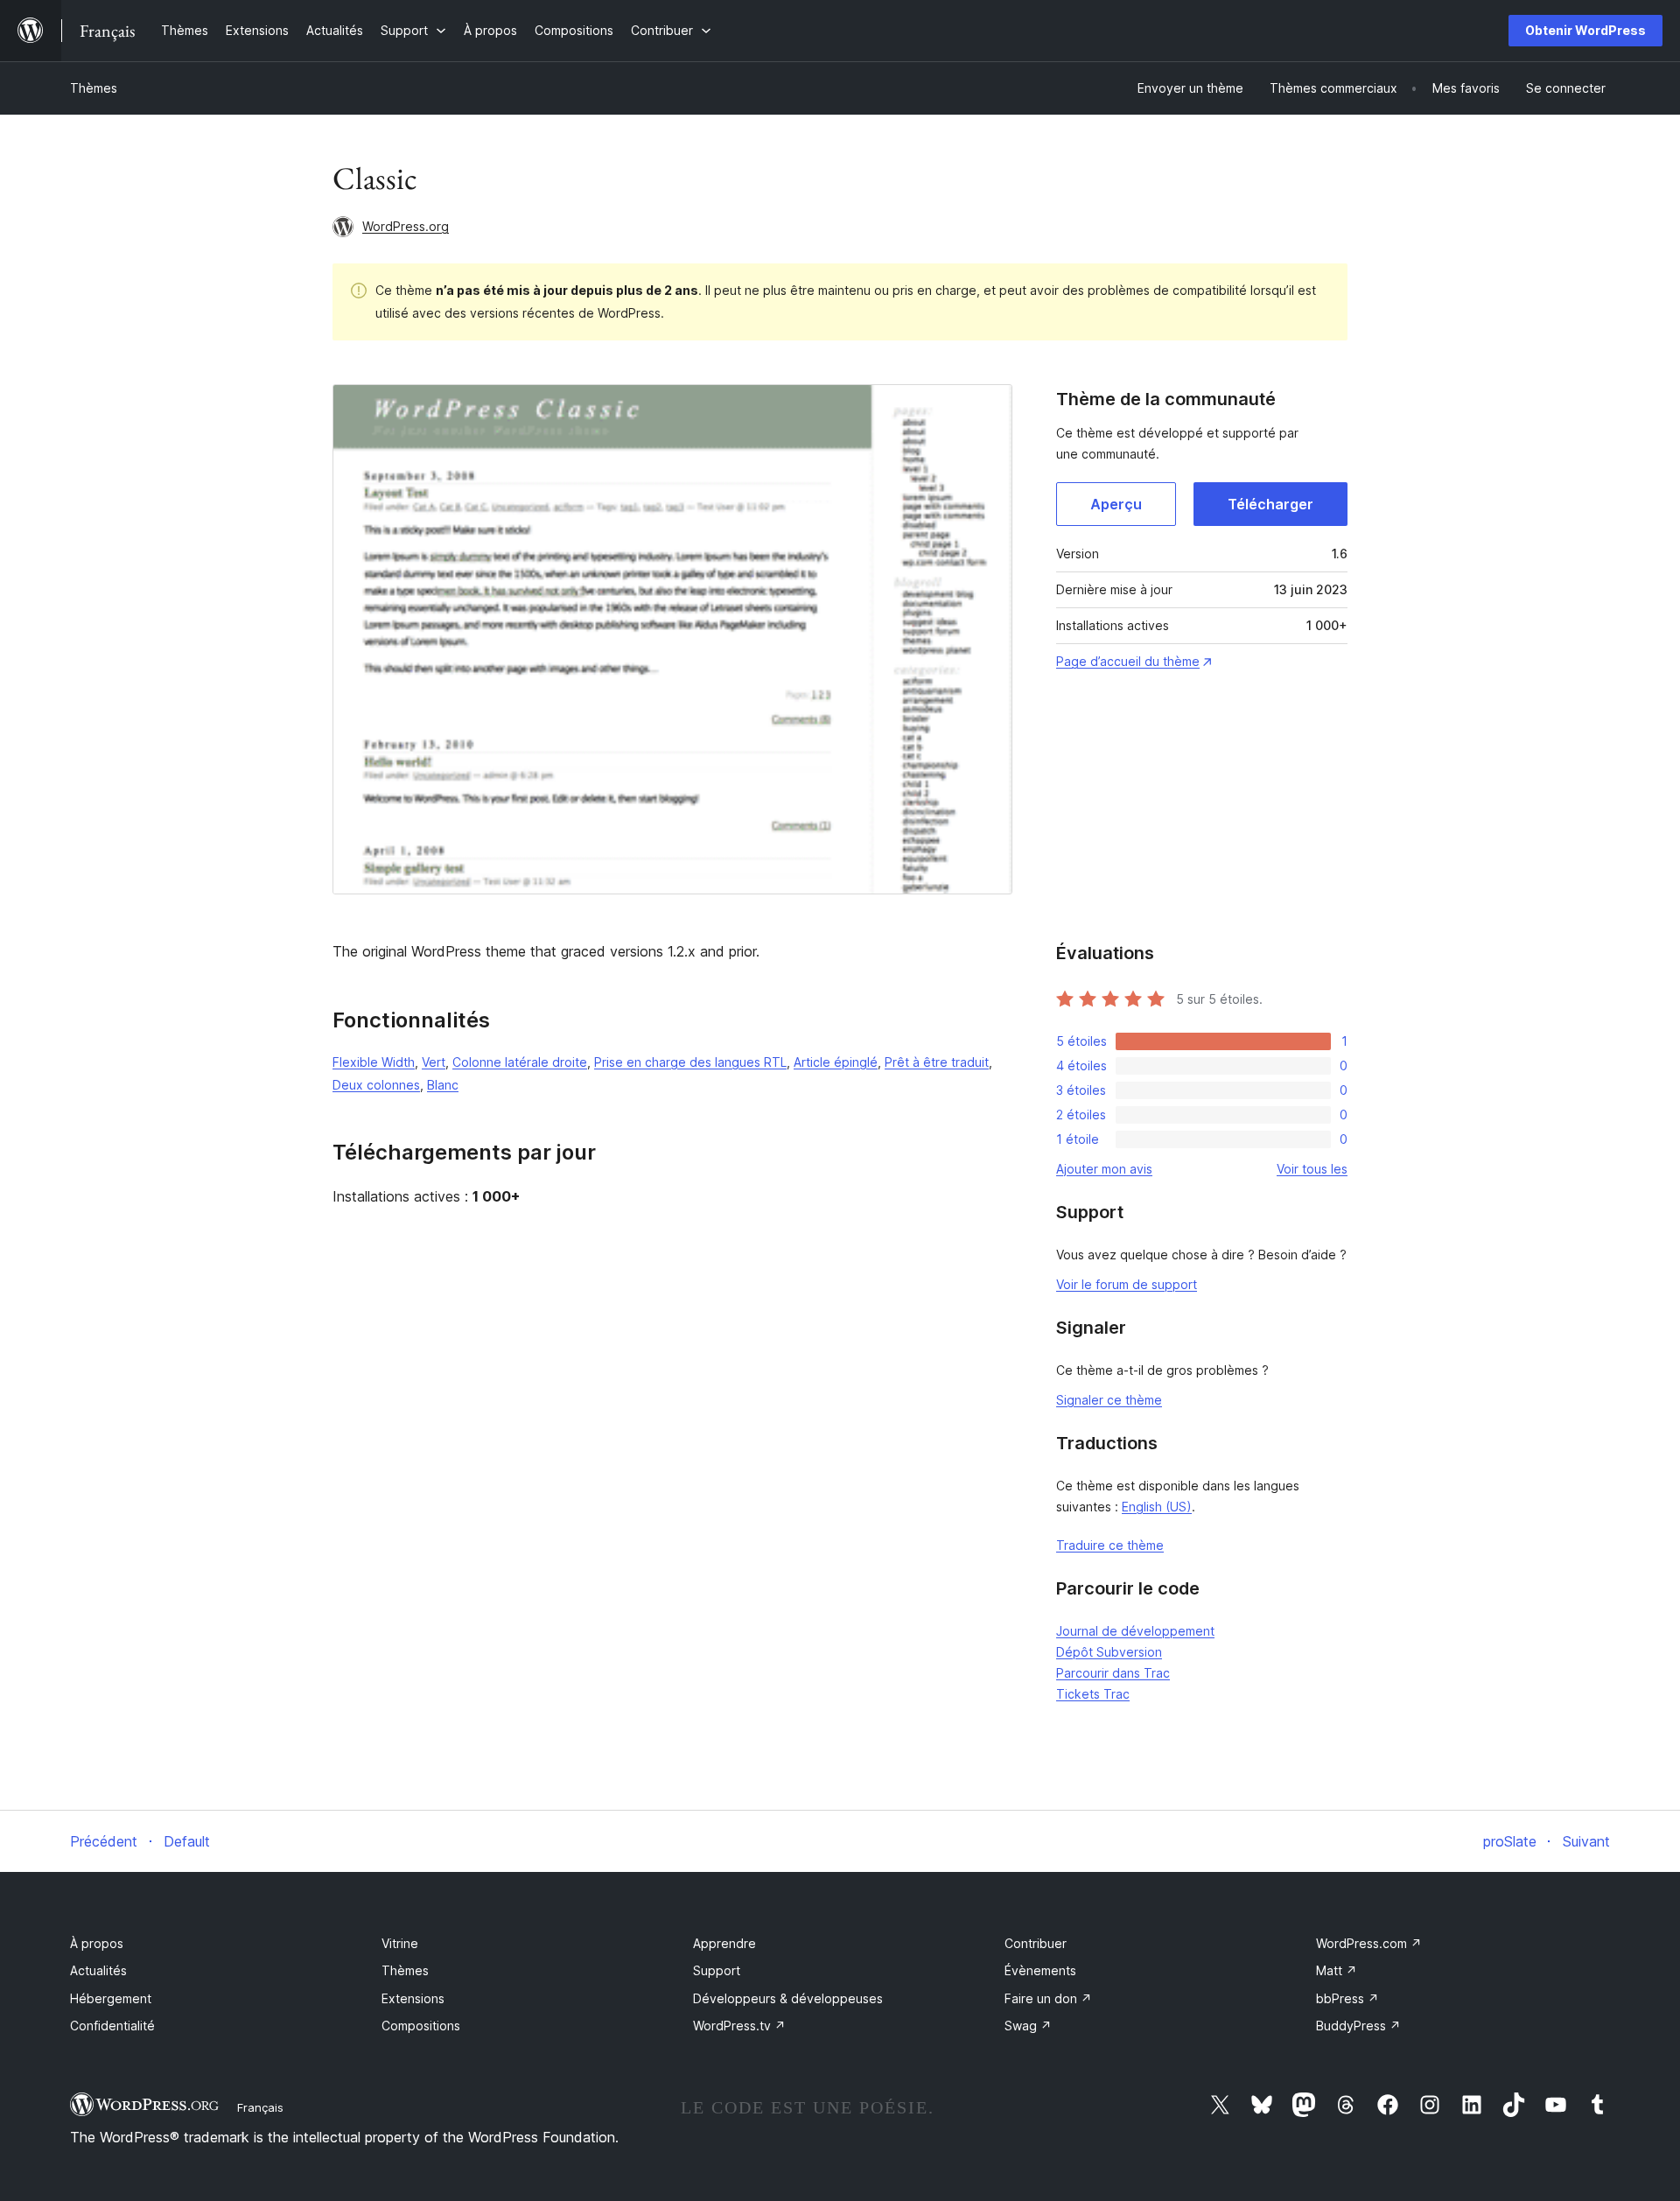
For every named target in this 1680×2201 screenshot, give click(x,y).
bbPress (1347, 1998)
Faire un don (1048, 1998)
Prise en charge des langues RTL (690, 1062)
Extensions (413, 1998)
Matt (1337, 1970)
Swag (1028, 2026)
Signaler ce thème (1109, 1400)
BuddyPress (1358, 2026)
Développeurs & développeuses (788, 1998)
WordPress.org (406, 226)
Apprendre (724, 1943)
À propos (97, 1943)
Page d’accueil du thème (1128, 661)
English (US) (1157, 1507)
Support (717, 1970)
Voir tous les (1312, 1169)
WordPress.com (1369, 1943)
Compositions (421, 2026)
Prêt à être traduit (937, 1062)
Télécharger (1270, 504)
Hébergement (111, 1998)
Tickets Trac (1093, 1694)
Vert (434, 1062)
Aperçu (1116, 504)
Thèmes (94, 88)
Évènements (1040, 1970)
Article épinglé (836, 1062)
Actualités (98, 1970)
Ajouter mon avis (1104, 1169)
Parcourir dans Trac (1113, 1673)
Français (260, 2107)
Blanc (443, 1085)
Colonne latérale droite (520, 1062)
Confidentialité (112, 2026)
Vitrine (400, 1943)
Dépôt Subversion (1109, 1652)
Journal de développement (1135, 1631)
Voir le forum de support (1127, 1284)
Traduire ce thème (1110, 1545)
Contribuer (1036, 1943)
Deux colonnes (376, 1085)
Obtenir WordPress (1585, 30)
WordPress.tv (739, 2026)
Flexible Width (374, 1062)
